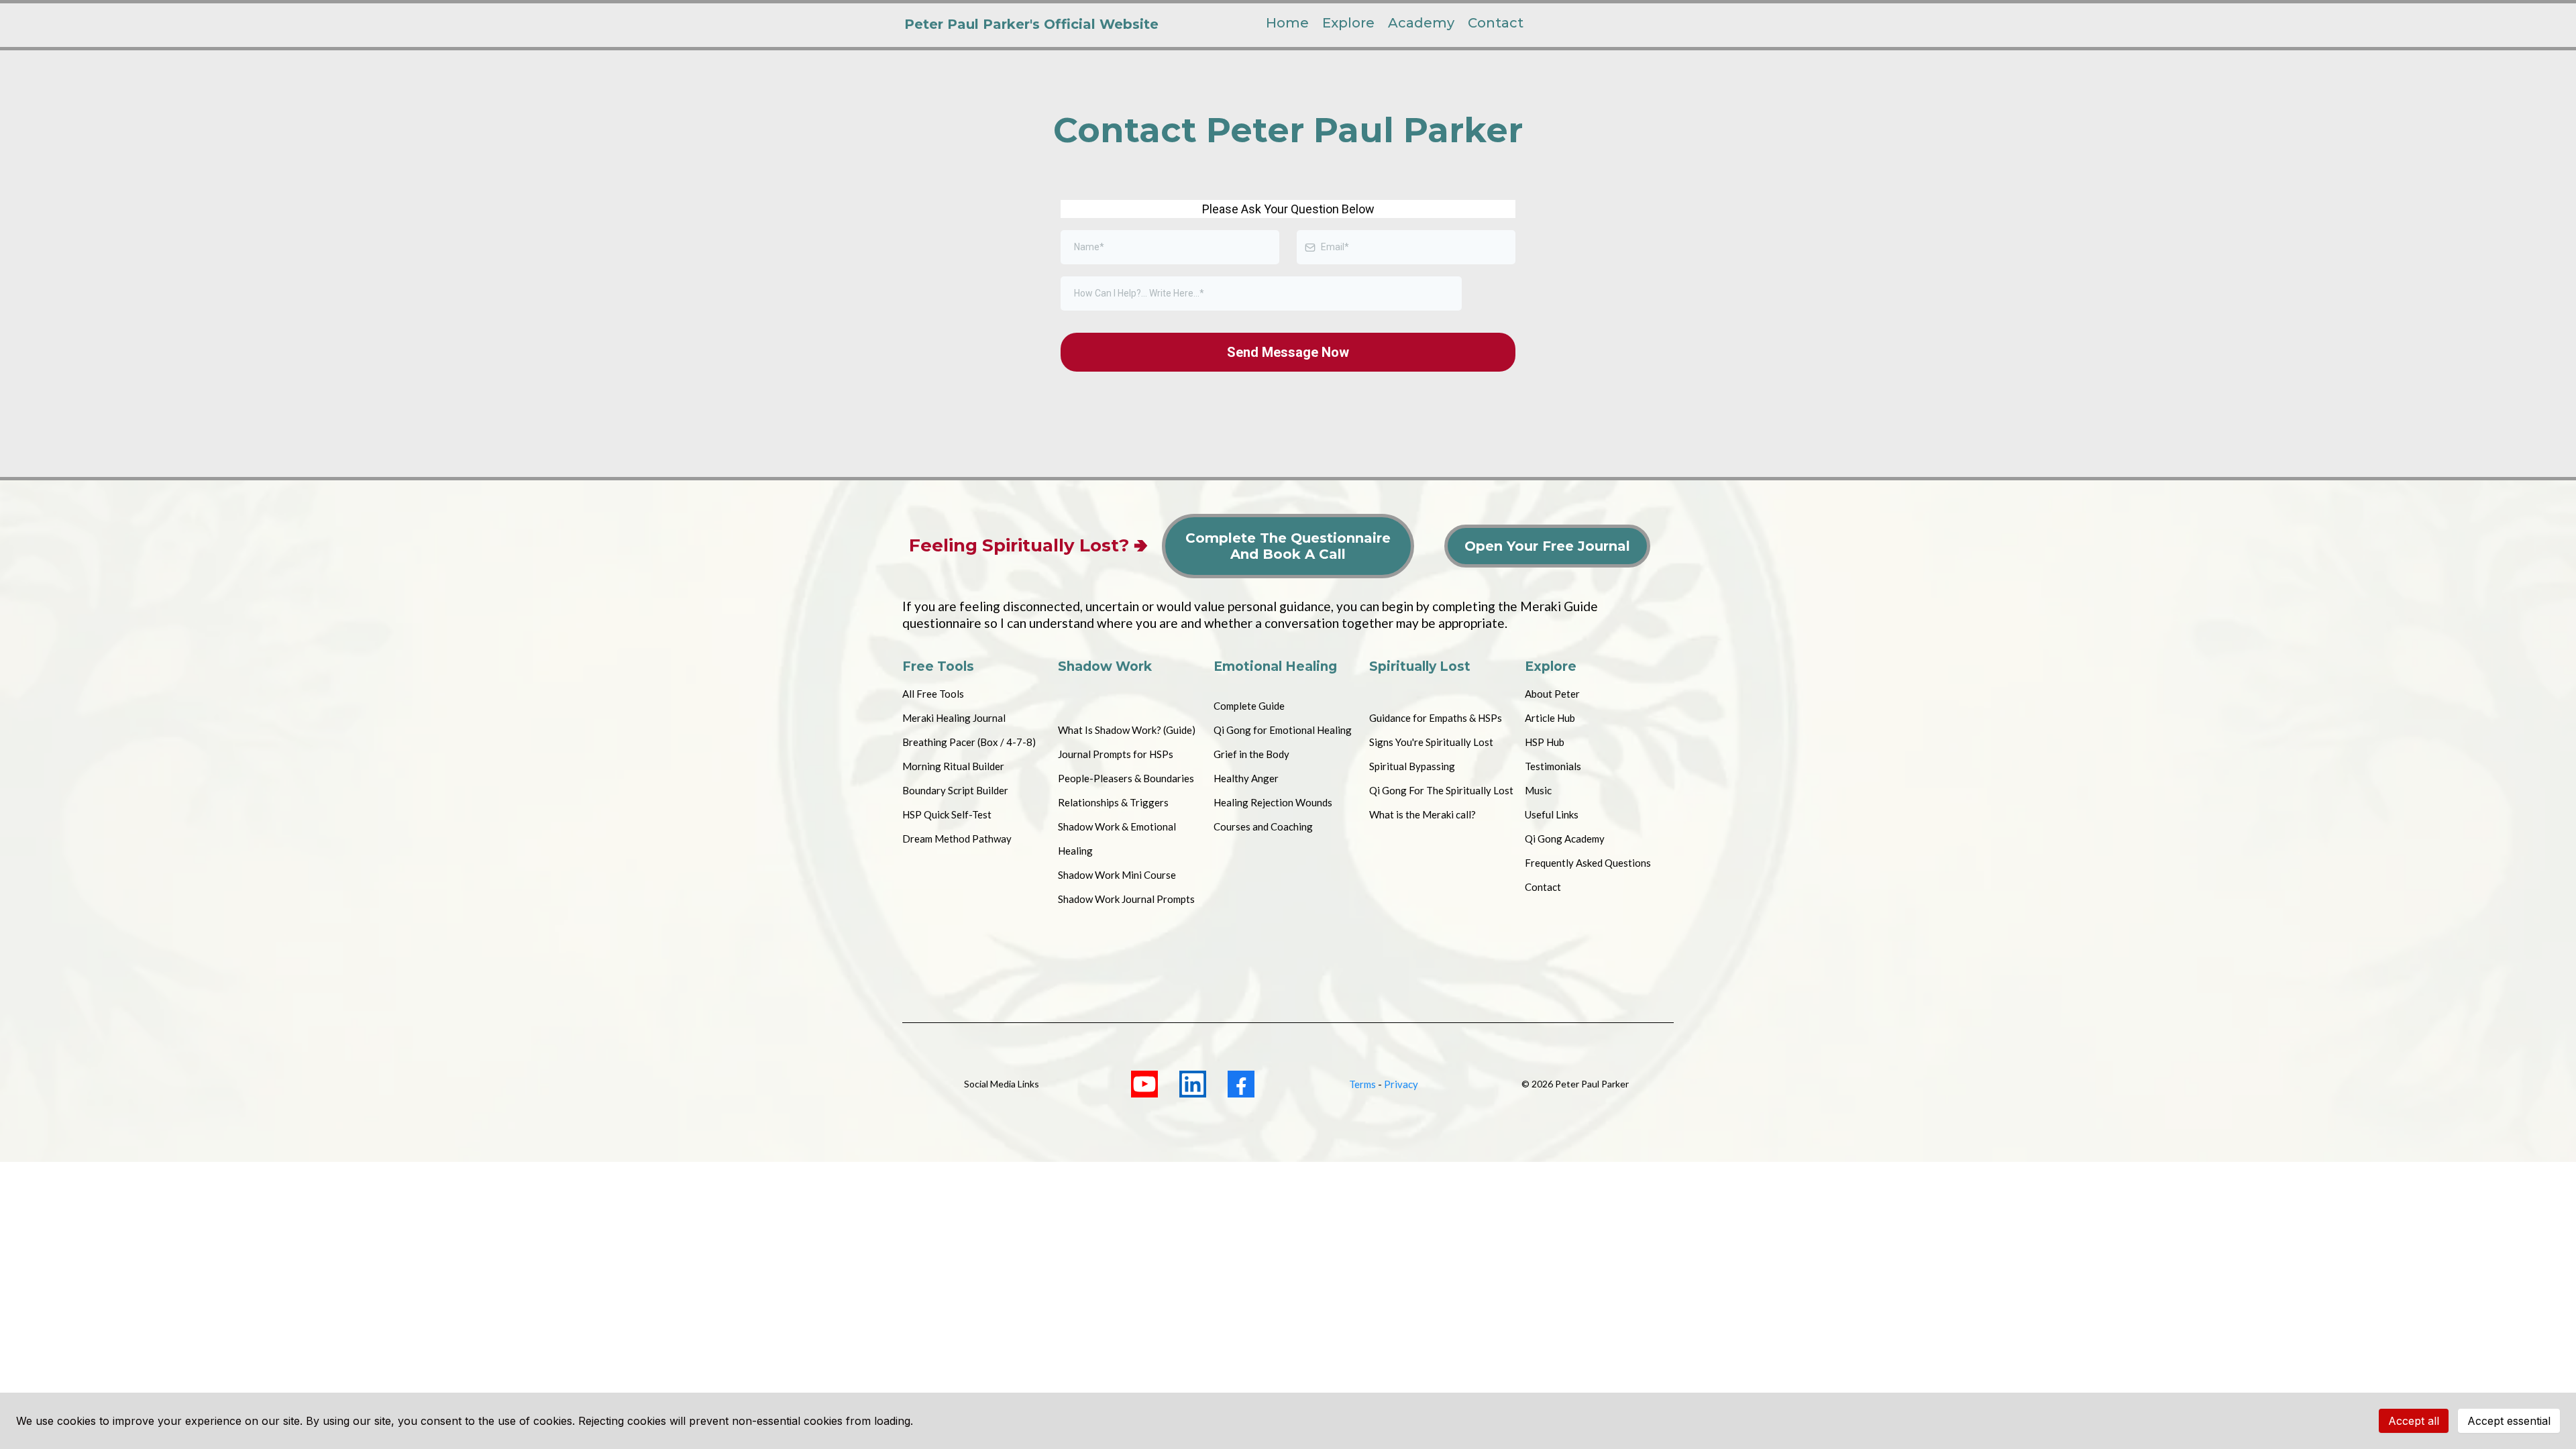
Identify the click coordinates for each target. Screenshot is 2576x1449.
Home (1287, 23)
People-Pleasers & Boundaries (1126, 778)
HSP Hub (1545, 742)
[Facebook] (1241, 1084)
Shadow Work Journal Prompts (1126, 899)
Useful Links (1552, 814)
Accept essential (2509, 1421)
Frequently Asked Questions (1588, 863)
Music (1538, 790)
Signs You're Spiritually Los (1429, 742)
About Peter (1552, 694)
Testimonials (1553, 766)
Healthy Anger (1246, 778)
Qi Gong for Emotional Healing (1283, 730)
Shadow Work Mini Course (1117, 875)
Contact (1496, 23)
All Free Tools (933, 694)
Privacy (1401, 1084)
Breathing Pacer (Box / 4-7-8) (969, 742)
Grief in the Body (1251, 754)
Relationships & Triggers (1113, 802)
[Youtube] (1144, 1084)
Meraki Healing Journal (954, 718)
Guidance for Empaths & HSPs (1436, 718)
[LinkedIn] (1193, 1084)
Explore (1348, 23)
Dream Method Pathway (957, 839)
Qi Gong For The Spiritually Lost (1441, 790)
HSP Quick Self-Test (947, 814)
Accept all (2414, 1421)
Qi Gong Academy (1565, 839)
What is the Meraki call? (1423, 814)
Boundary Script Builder (955, 790)
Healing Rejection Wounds (1273, 802)
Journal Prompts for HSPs (1116, 754)
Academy (1421, 23)
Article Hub (1550, 718)
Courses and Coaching (1263, 826)
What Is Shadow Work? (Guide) (1127, 730)
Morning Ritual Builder (953, 766)
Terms (1362, 1084)
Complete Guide (1249, 706)
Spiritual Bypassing (1412, 766)
